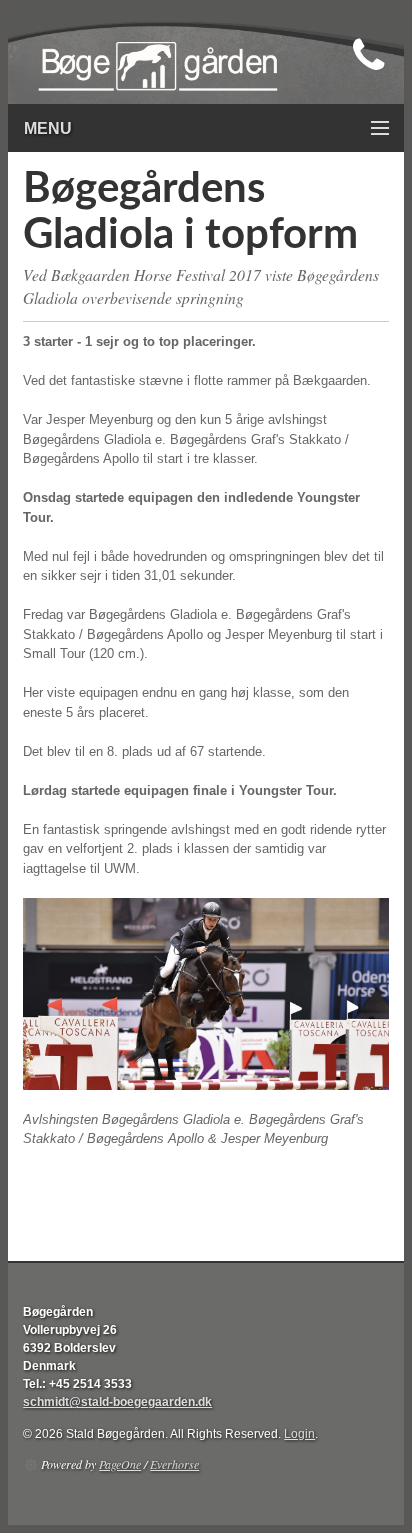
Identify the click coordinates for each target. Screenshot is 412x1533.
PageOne (120, 1464)
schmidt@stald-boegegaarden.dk (117, 1402)
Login (299, 1434)
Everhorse (174, 1464)
